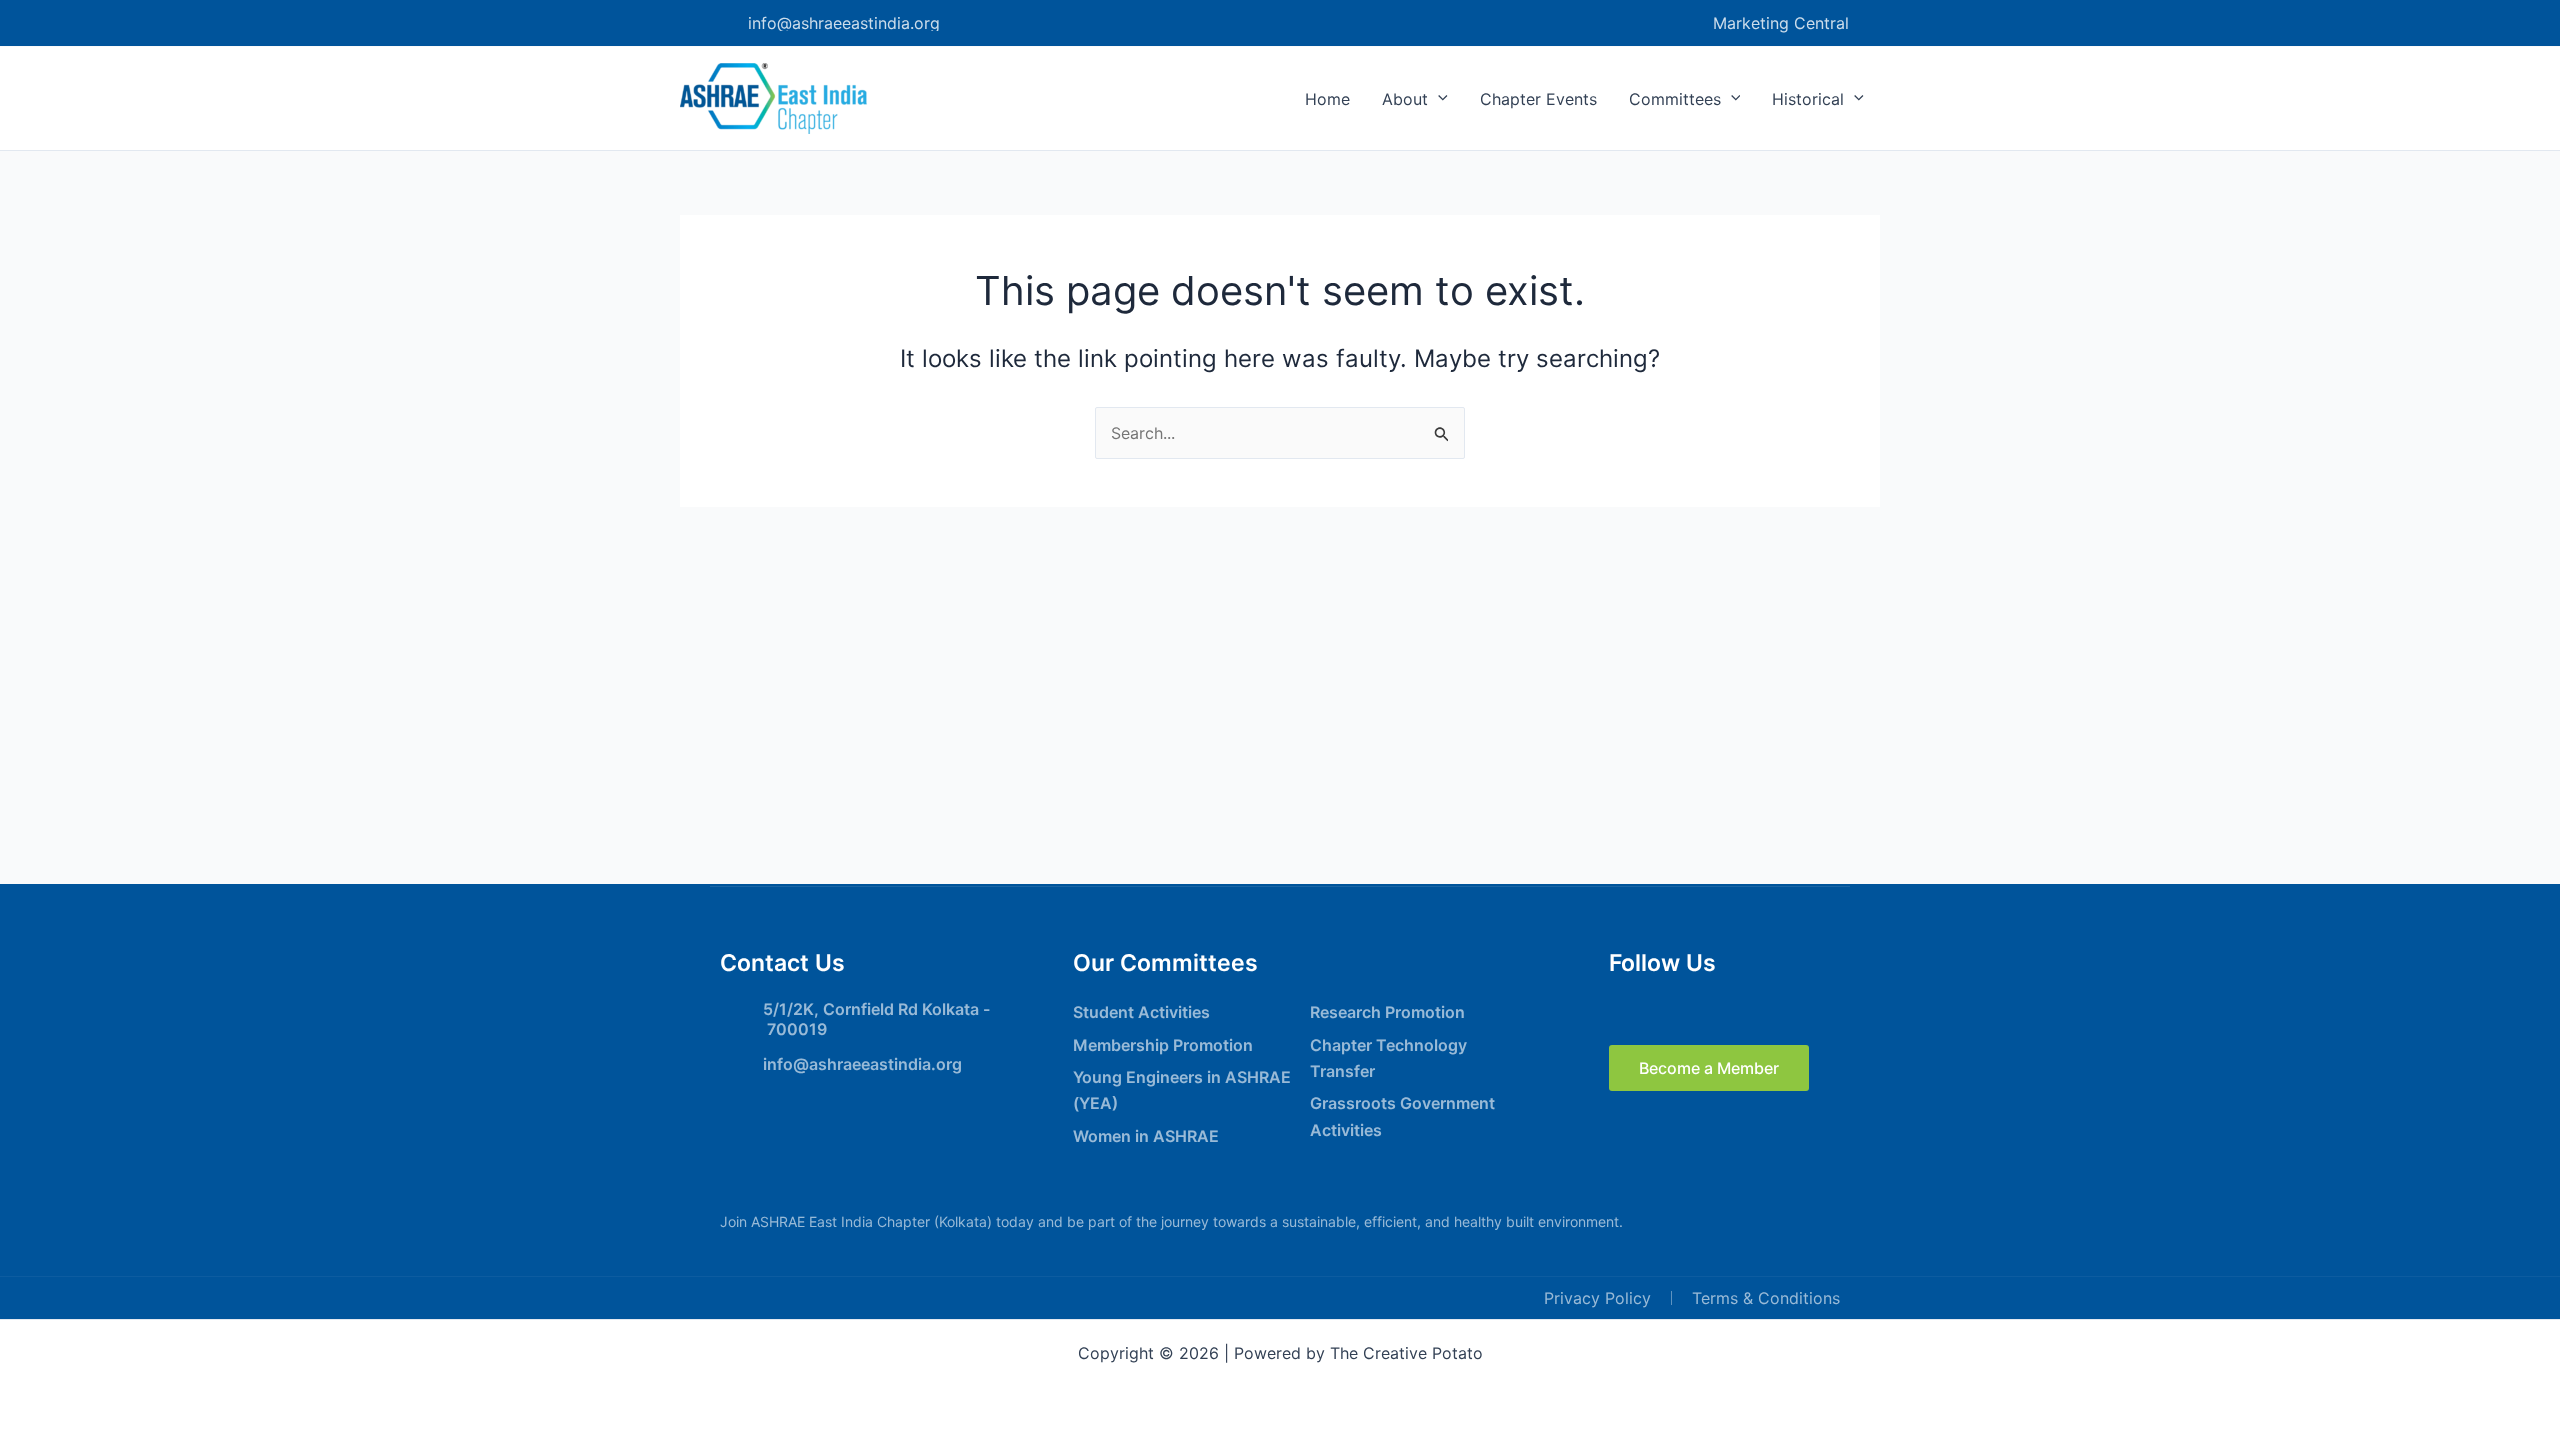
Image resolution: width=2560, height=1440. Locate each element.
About (1405, 99)
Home (1327, 99)
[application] (1438, 99)
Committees (1675, 99)
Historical (1808, 99)
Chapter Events (1538, 99)
